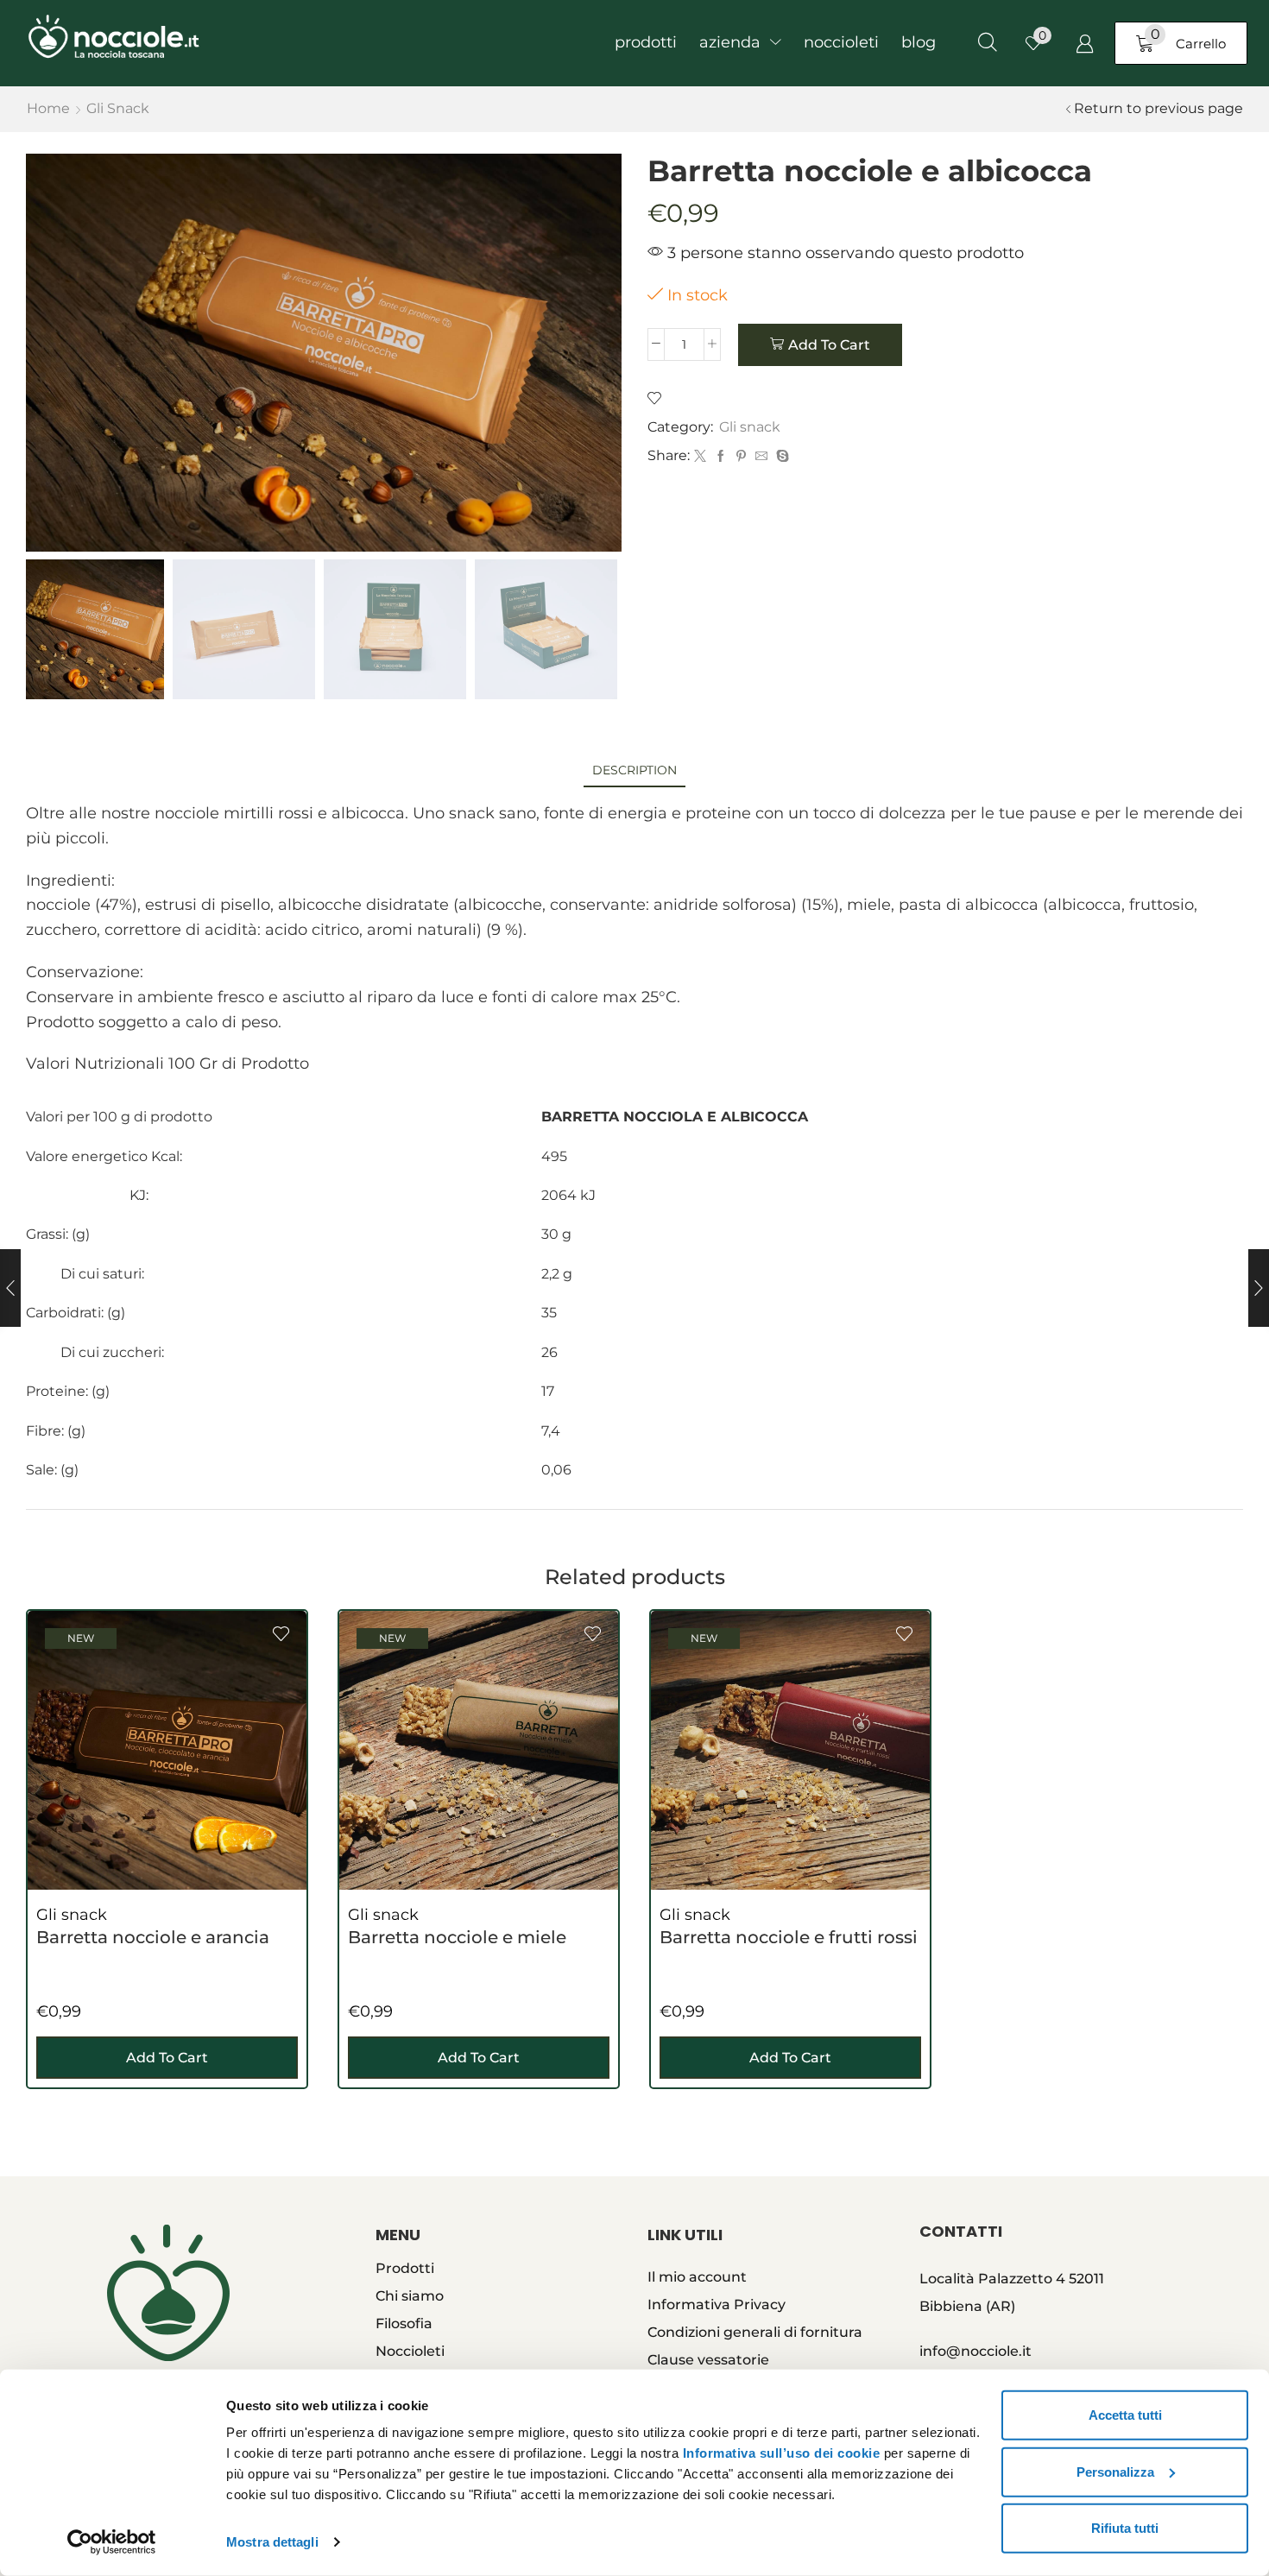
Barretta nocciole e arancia (153, 1937)
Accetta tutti (1125, 2415)
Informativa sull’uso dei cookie (782, 2453)
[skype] (780, 457)
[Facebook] (721, 457)
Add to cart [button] (167, 2058)
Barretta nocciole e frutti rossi (789, 1937)
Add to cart (829, 345)
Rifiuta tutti (1125, 2528)
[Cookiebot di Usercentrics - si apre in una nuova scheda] (112, 2542)
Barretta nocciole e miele (457, 1937)
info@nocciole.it (975, 2351)
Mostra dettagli (272, 2542)
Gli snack (118, 108)
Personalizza (1115, 2471)
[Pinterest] (741, 457)
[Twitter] (700, 457)
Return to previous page (1159, 108)
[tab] (634, 770)
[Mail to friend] (761, 457)
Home (48, 108)
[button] (988, 43)
